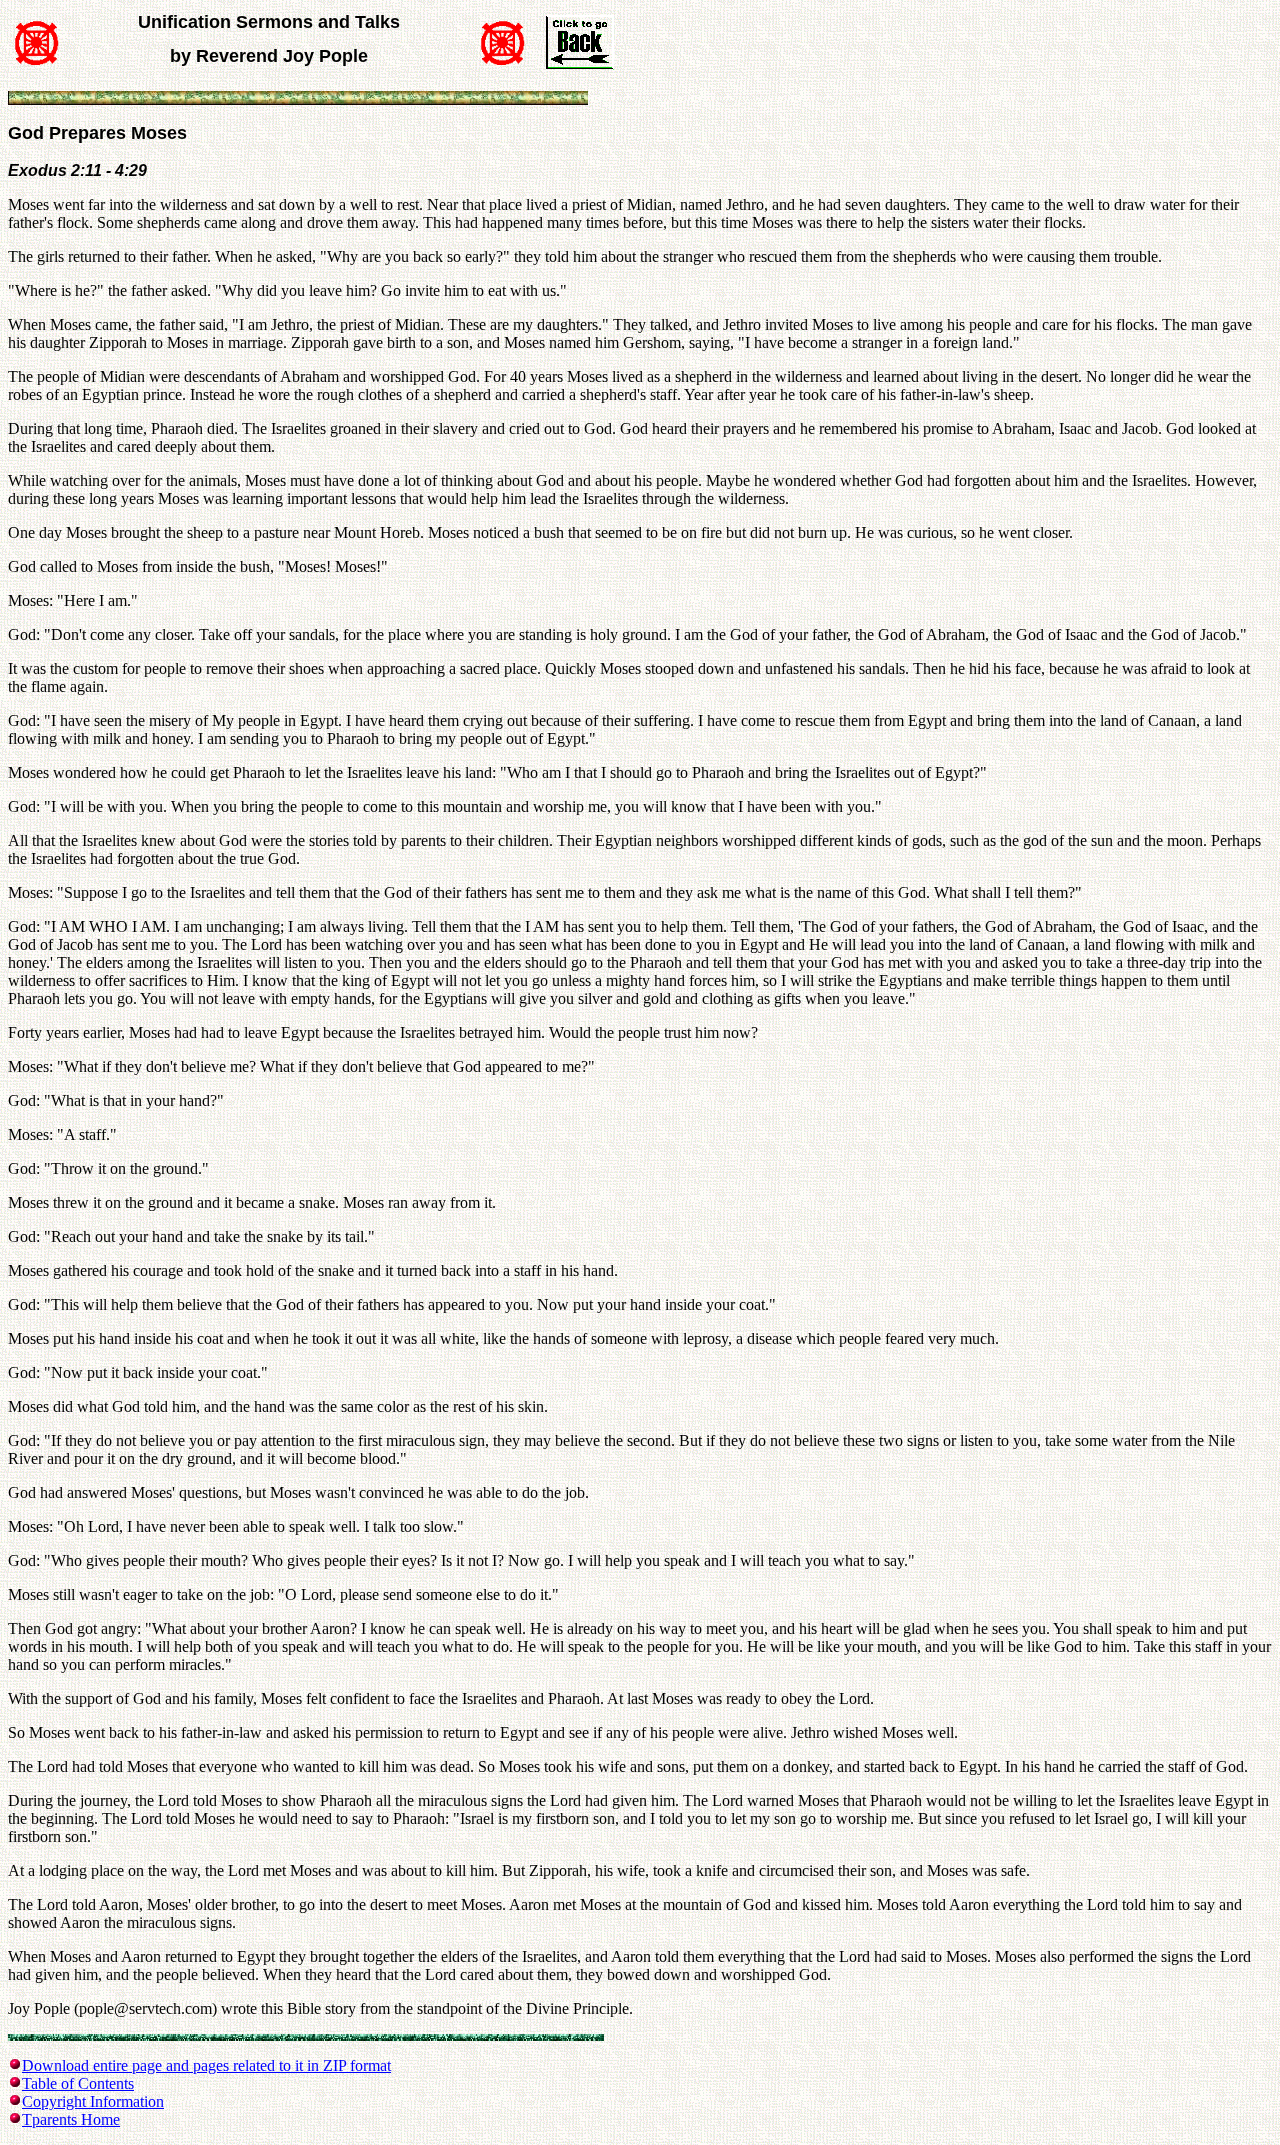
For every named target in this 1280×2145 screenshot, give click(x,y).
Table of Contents (78, 2083)
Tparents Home (71, 2119)
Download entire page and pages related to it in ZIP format (206, 2065)
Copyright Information (93, 2101)
